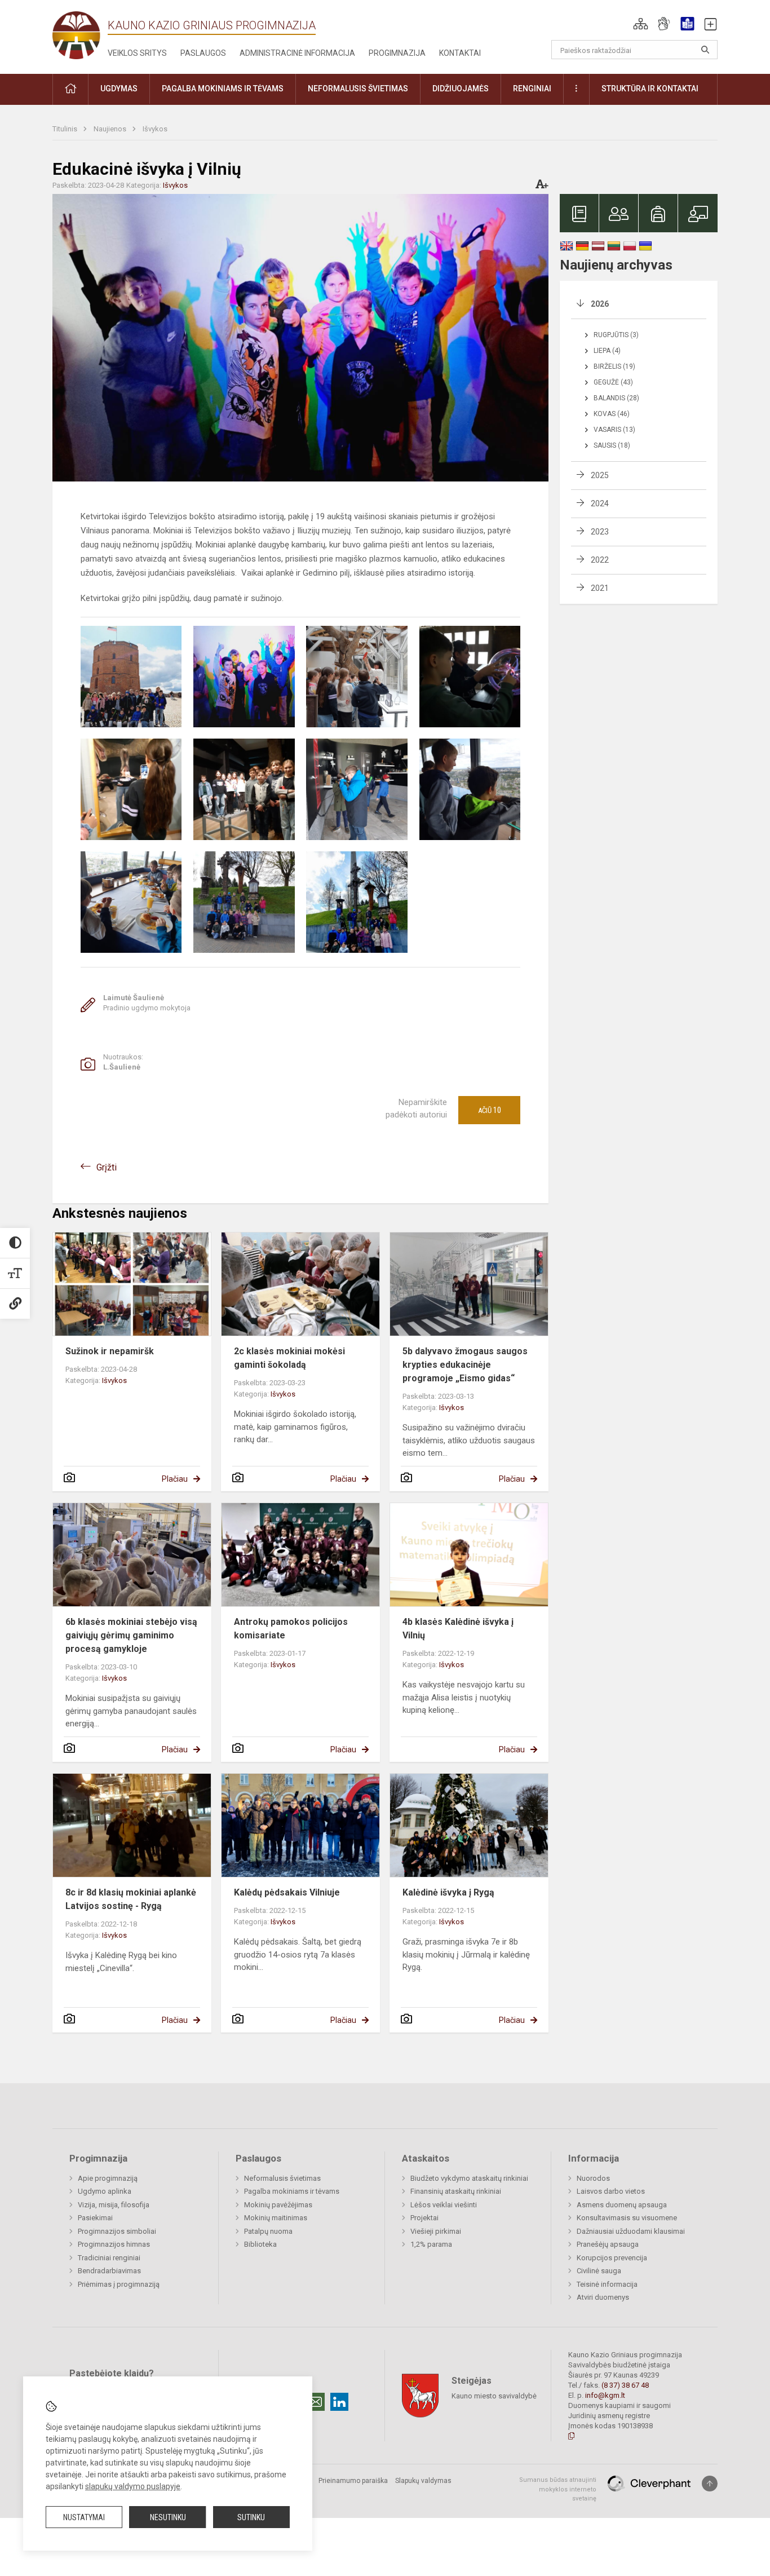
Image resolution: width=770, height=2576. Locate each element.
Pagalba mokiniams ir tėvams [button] (223, 89)
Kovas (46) (612, 414)
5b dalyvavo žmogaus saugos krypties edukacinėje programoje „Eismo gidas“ (465, 1365)
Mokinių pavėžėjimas (278, 2205)
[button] (641, 24)
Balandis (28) (616, 398)
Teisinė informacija (607, 2284)
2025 (600, 475)
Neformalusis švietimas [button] (358, 89)
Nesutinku (168, 2517)
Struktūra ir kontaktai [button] (650, 89)
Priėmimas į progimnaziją (119, 2284)
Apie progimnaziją (108, 2178)
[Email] (316, 2402)
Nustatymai (84, 2517)
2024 (600, 503)
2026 (600, 304)
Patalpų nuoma (268, 2231)
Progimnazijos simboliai (117, 2231)
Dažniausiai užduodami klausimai (631, 2231)
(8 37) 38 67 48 (625, 2385)
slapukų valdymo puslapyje (133, 2486)
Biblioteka (260, 2244)
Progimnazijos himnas (114, 2244)
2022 (600, 560)
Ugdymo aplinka (105, 2191)
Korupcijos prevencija (612, 2258)
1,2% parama (431, 2244)
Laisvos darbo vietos (611, 2191)
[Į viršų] (710, 2484)
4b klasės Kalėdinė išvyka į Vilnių (458, 1629)
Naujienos (111, 129)
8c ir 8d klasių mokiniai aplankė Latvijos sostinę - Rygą (131, 1899)
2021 (600, 588)
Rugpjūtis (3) (616, 335)
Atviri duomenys (603, 2297)
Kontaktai (460, 53)
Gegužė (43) (613, 382)
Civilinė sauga (599, 2271)
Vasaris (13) (614, 430)
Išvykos (155, 129)
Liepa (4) (607, 351)
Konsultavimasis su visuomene (627, 2218)
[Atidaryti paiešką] (705, 50)
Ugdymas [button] (119, 89)
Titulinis (66, 129)
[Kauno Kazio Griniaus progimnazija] (80, 35)
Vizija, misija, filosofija (114, 2205)
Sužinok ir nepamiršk (110, 1351)
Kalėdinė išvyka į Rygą (448, 1892)
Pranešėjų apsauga (608, 2244)
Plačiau (175, 1479)
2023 (600, 532)
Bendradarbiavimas (109, 2271)
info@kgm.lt (605, 2395)
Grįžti (107, 1167)
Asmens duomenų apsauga (622, 2205)
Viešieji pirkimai (436, 2231)
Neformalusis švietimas (282, 2178)
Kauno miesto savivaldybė (494, 2396)
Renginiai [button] (532, 89)
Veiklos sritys (137, 53)
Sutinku (251, 2517)
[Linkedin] (339, 2402)
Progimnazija (397, 53)
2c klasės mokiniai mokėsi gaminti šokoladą (289, 1358)
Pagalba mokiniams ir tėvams (292, 2191)
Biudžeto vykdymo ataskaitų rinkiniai (469, 2178)
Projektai (424, 2218)
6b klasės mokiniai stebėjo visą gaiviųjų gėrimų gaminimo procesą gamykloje (131, 1635)
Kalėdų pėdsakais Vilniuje (287, 1892)
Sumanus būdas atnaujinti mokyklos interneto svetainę (558, 2489)
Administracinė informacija (297, 53)
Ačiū (490, 1110)
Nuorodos (593, 2178)
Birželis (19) (614, 366)
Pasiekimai (95, 2218)
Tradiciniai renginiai (109, 2258)
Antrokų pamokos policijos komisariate (291, 1629)
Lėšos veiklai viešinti (444, 2205)
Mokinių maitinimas (276, 2218)
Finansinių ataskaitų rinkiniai (456, 2191)
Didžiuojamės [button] (461, 89)
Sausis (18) (612, 445)
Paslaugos (203, 53)
